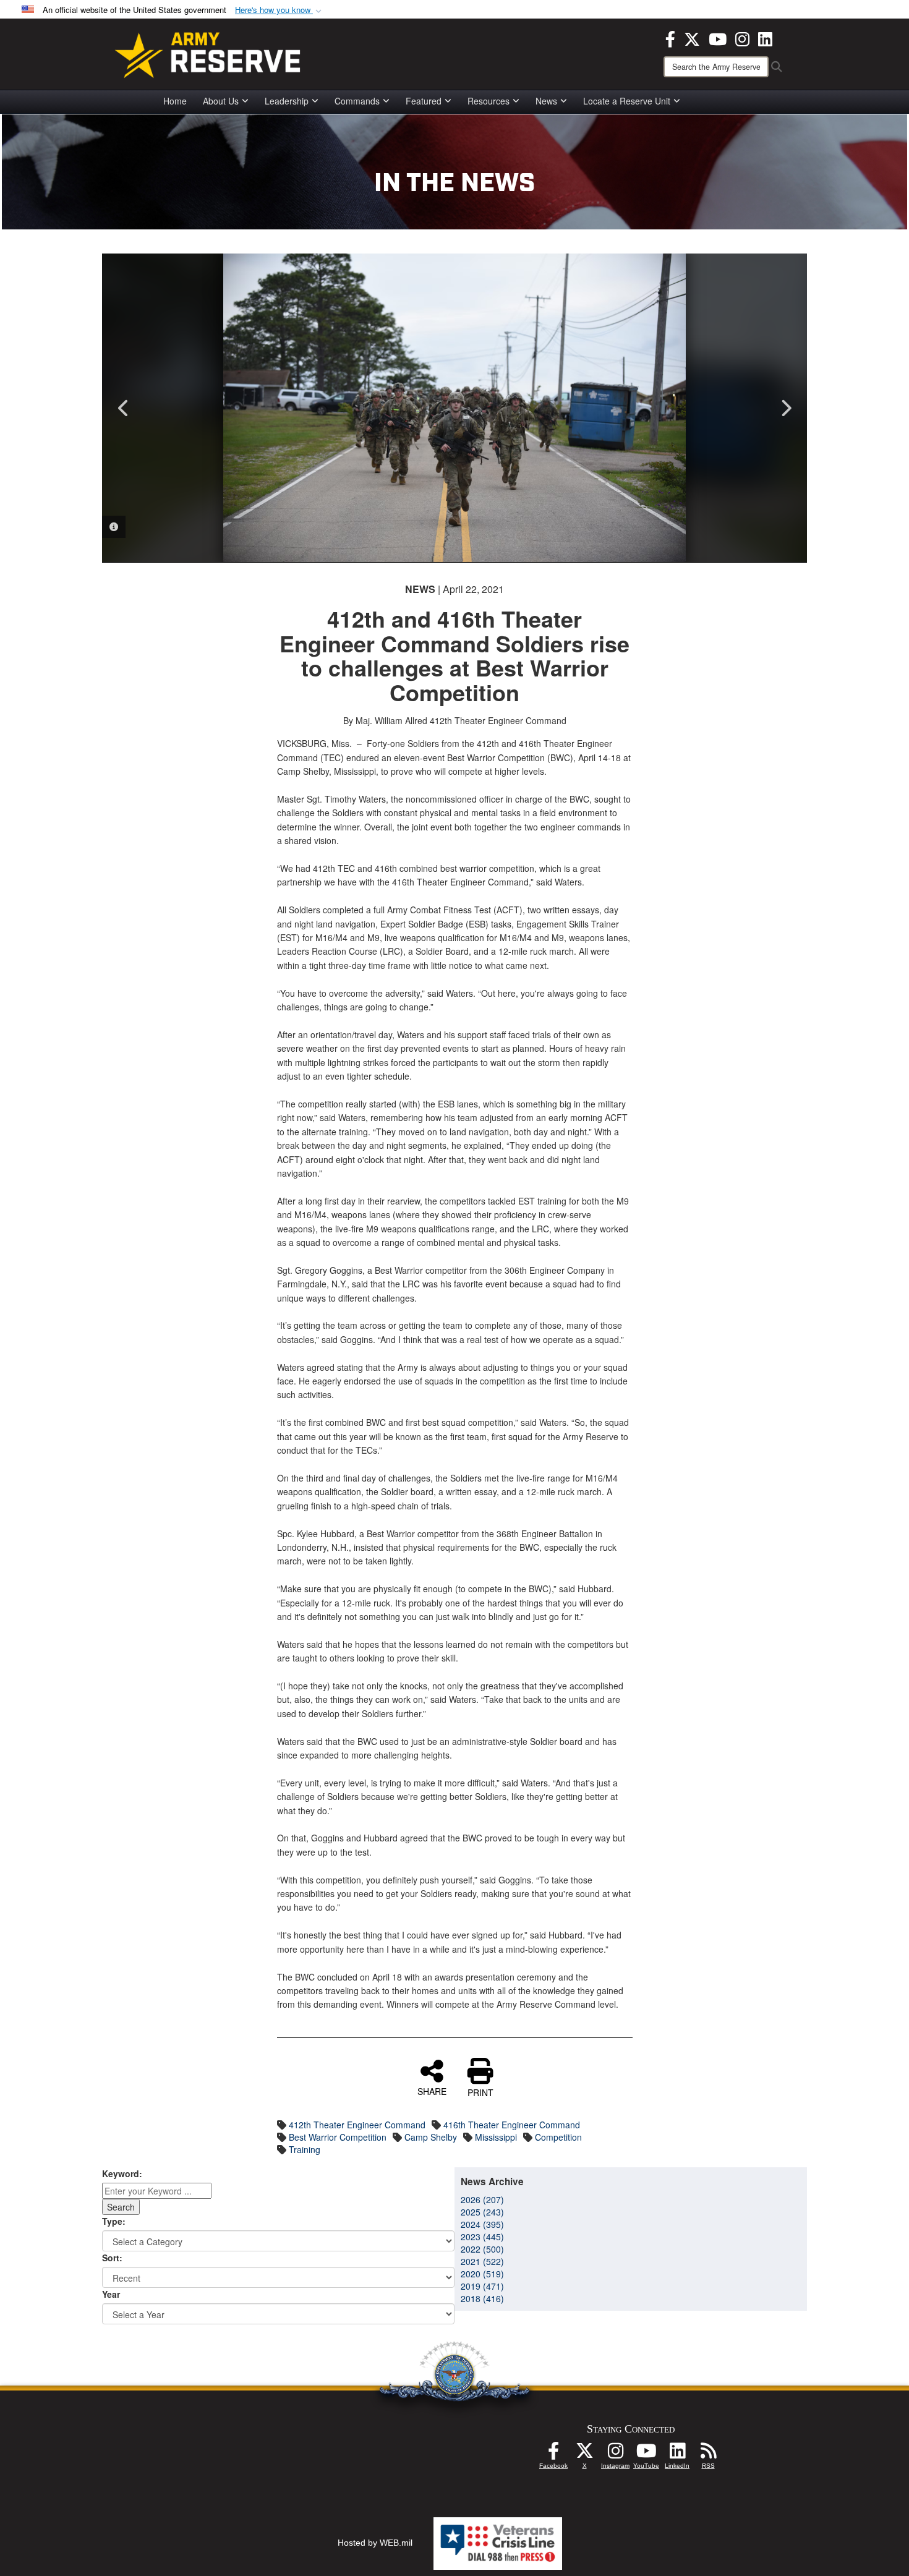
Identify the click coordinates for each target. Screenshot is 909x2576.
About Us (221, 101)
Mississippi (496, 2137)
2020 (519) (482, 2274)
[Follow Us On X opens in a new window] (584, 2454)
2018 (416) (482, 2298)
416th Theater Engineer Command (512, 2125)
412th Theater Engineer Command (357, 2125)
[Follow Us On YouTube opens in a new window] (646, 2454)
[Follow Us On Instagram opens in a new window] (615, 2454)
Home (175, 101)
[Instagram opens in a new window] (742, 38)
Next (785, 408)
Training (305, 2149)
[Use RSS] (708, 2454)
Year (111, 2294)
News (546, 101)
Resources (489, 101)
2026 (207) (482, 2199)
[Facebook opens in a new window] (670, 38)
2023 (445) (482, 2237)
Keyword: (122, 2173)
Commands (357, 101)
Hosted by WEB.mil (375, 2543)
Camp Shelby (431, 2137)
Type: (114, 2221)
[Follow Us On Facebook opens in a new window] (553, 2454)
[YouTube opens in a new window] (718, 38)
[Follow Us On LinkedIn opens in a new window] (677, 2454)
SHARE (432, 2091)
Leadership (287, 101)
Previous (124, 408)
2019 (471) (482, 2286)
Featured (424, 101)
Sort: (112, 2258)
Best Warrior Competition (338, 2137)
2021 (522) (482, 2261)
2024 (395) (482, 2224)
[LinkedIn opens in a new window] (765, 38)
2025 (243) (482, 2212)
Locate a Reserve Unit (627, 101)
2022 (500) (482, 2249)
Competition (558, 2137)
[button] (280, 10)
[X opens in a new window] (692, 38)
